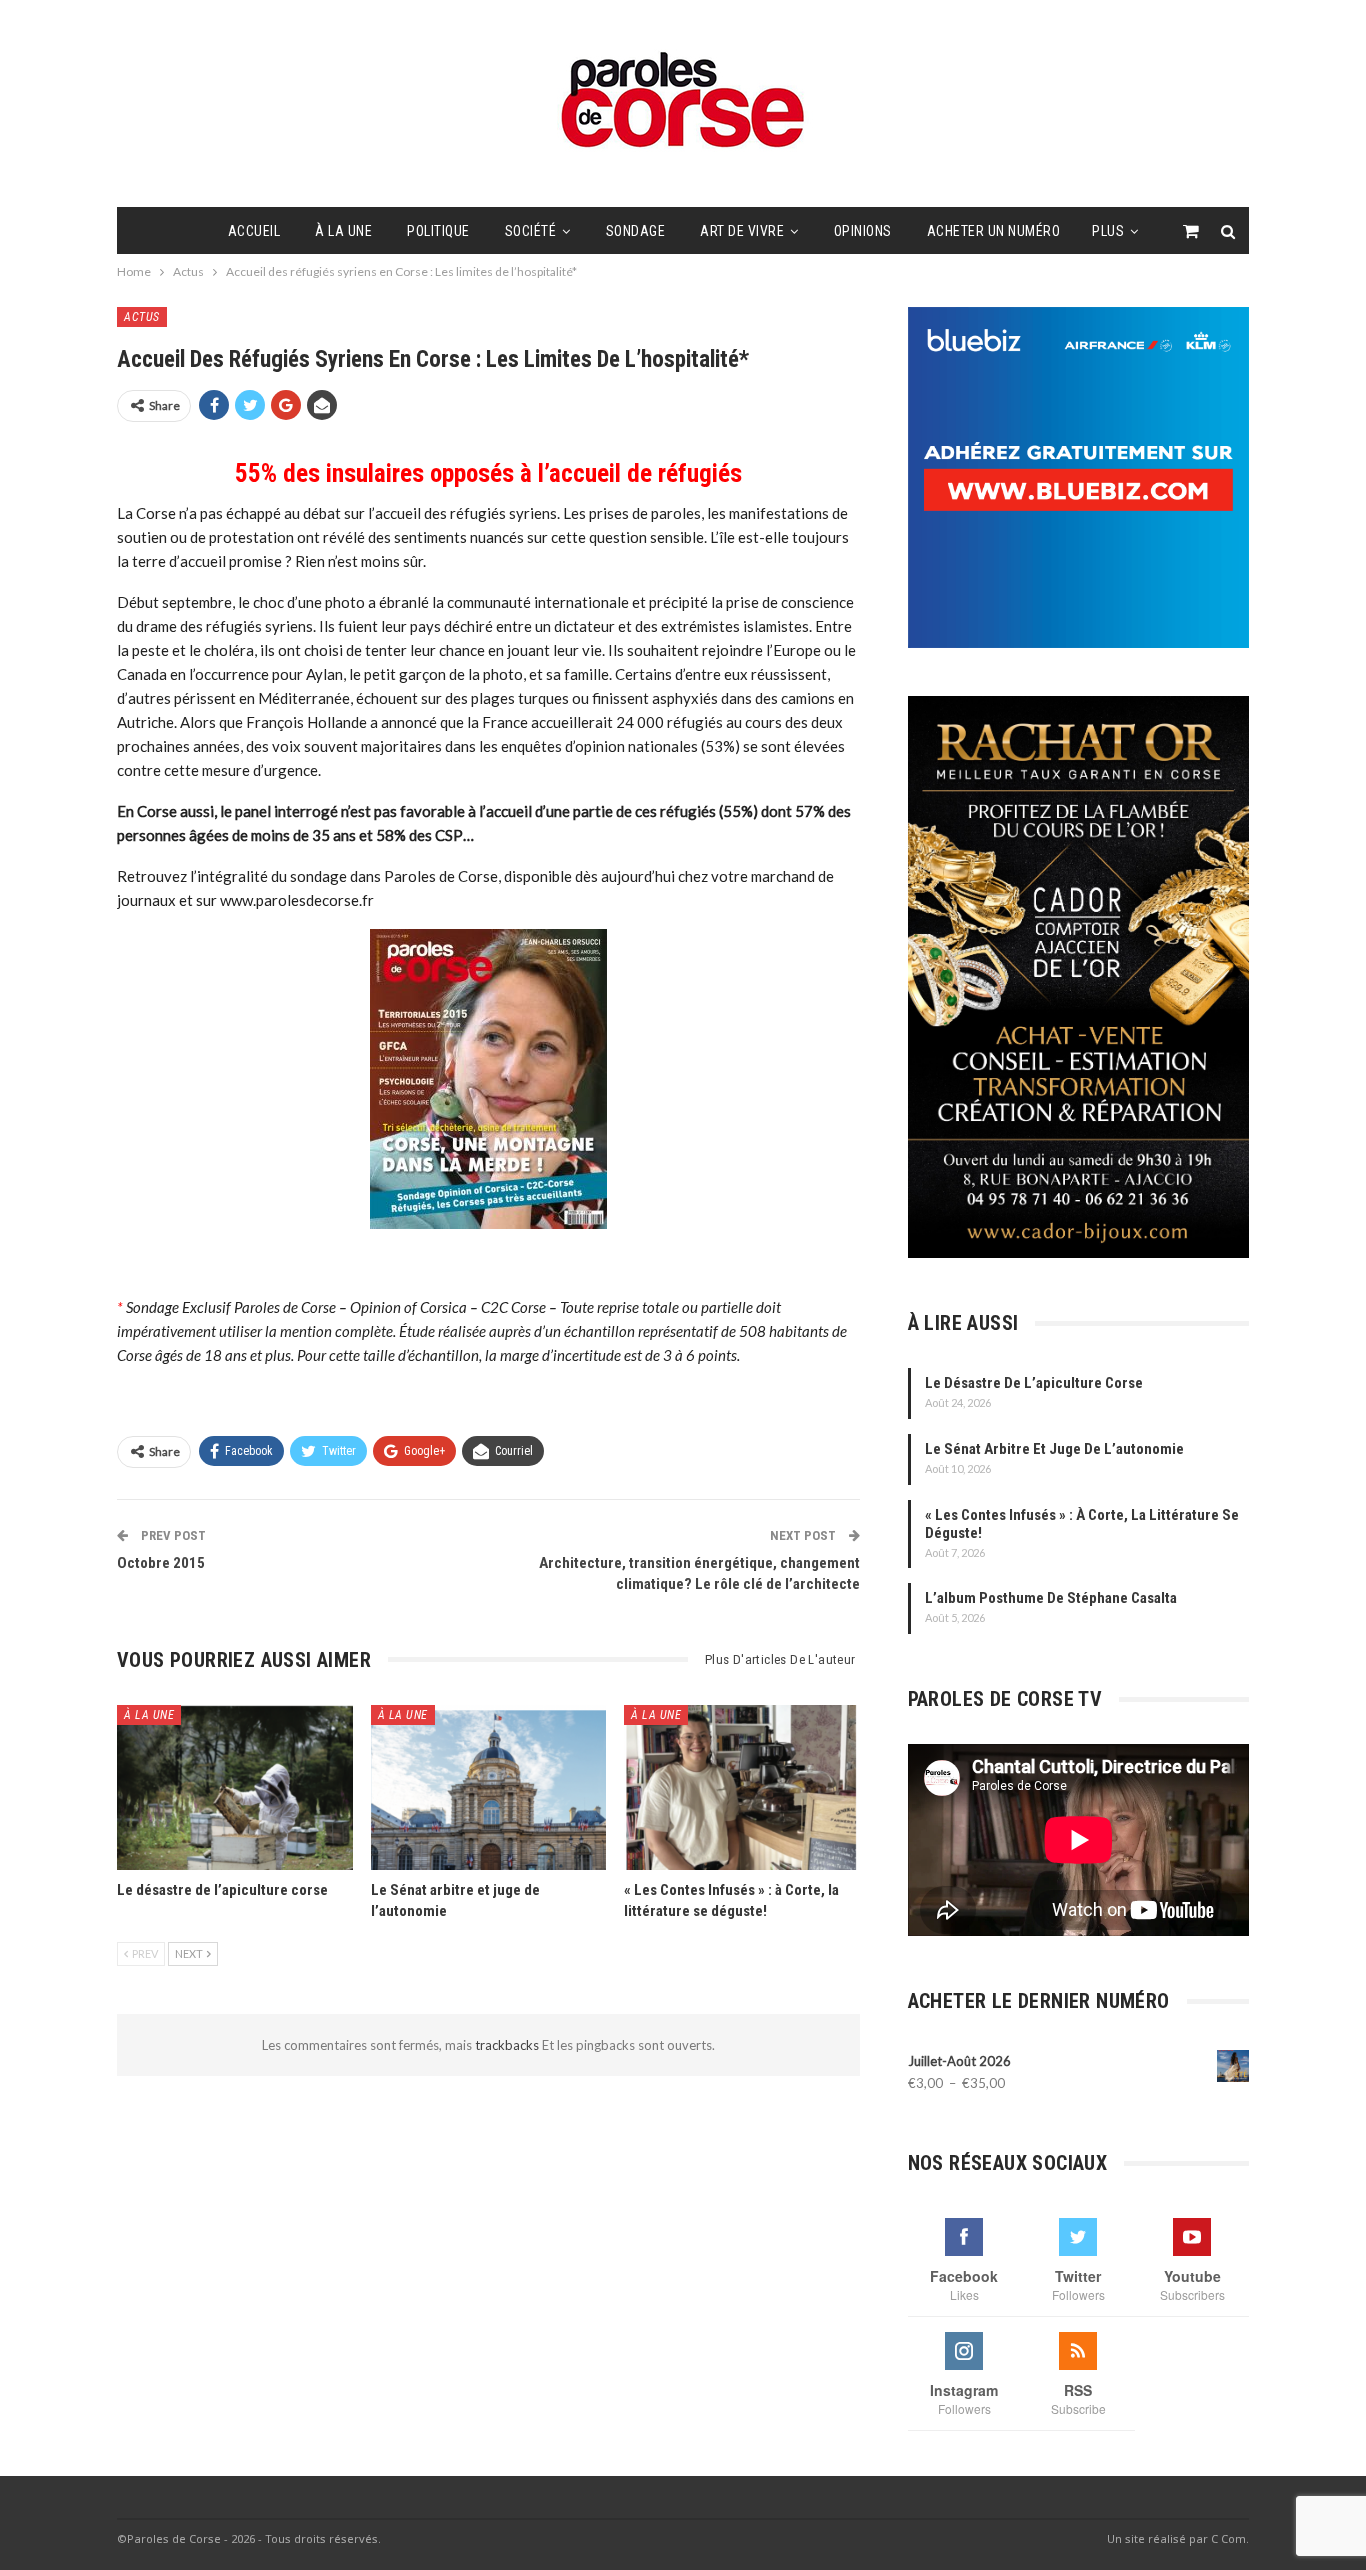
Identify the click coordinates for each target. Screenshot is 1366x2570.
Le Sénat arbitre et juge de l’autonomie (1054, 1449)
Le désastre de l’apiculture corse (1034, 1383)
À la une (343, 231)
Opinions (863, 231)
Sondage (636, 231)
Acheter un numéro (994, 231)
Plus (1108, 231)
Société (531, 231)
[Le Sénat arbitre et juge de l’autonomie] (489, 1787)
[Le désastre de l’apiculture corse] (235, 1787)
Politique (438, 231)
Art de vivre (742, 231)
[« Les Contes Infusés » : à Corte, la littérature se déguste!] (742, 1787)
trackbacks (508, 2045)
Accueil (254, 231)
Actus (142, 317)
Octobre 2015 (161, 1563)
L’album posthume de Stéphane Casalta (1051, 1598)
